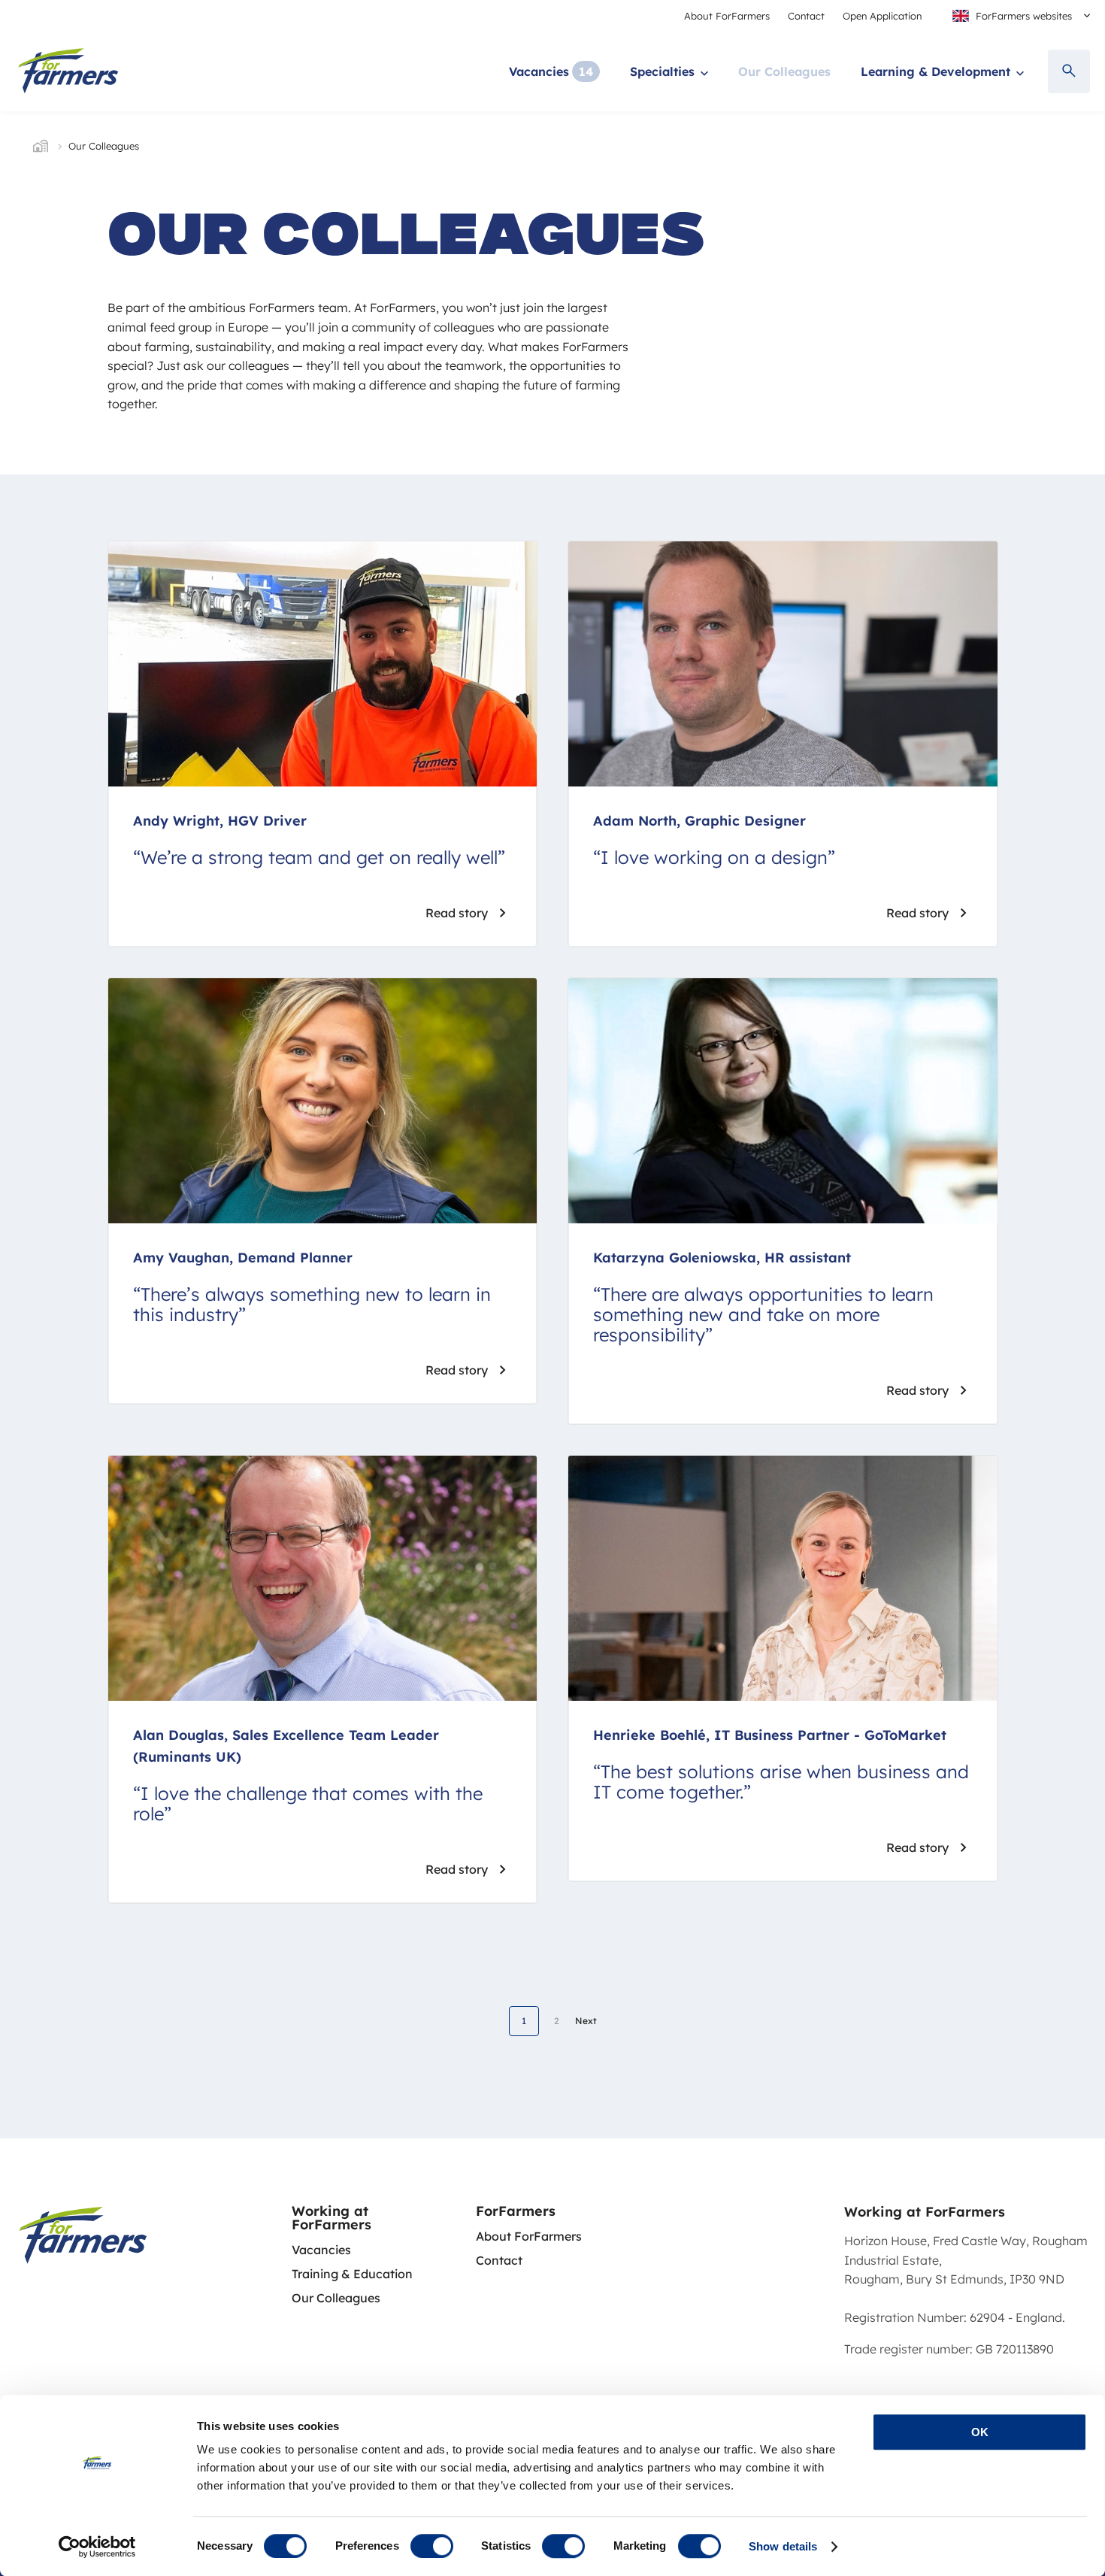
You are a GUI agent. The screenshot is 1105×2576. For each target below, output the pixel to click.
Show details (783, 2546)
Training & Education (352, 2274)
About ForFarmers (727, 16)
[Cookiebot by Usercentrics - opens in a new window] (97, 2547)
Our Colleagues (784, 71)
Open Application (882, 16)
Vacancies (539, 71)
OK (980, 2432)
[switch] (432, 2546)
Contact (806, 16)
